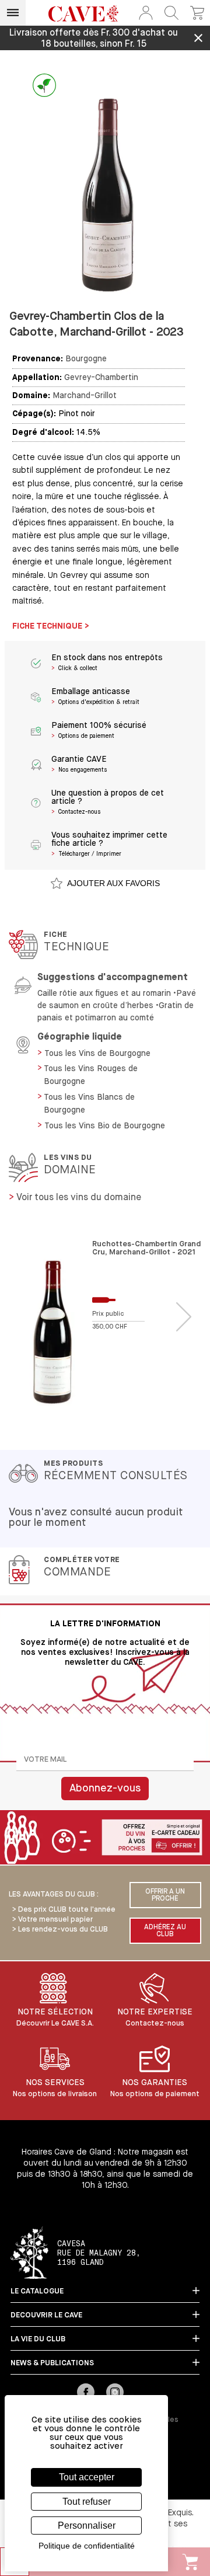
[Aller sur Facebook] (86, 2393)
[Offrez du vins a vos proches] (105, 1838)
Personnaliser (87, 2526)
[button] (146, 13)
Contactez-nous (155, 2023)
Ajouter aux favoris (113, 883)
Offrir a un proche (165, 1895)
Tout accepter (87, 2477)
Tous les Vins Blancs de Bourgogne (89, 1104)
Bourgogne (86, 359)
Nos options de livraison (55, 2094)
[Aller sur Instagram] (115, 2393)
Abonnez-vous (105, 1789)
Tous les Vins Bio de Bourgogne (105, 1126)
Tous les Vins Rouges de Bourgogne (91, 1075)
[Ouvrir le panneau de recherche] (171, 13)
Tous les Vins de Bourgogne (97, 1054)
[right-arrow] (184, 1317)
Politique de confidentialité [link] (87, 2546)
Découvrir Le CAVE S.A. (55, 2023)
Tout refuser (87, 2502)
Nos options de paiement (155, 2094)
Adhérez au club (165, 1931)
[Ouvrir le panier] (197, 13)
